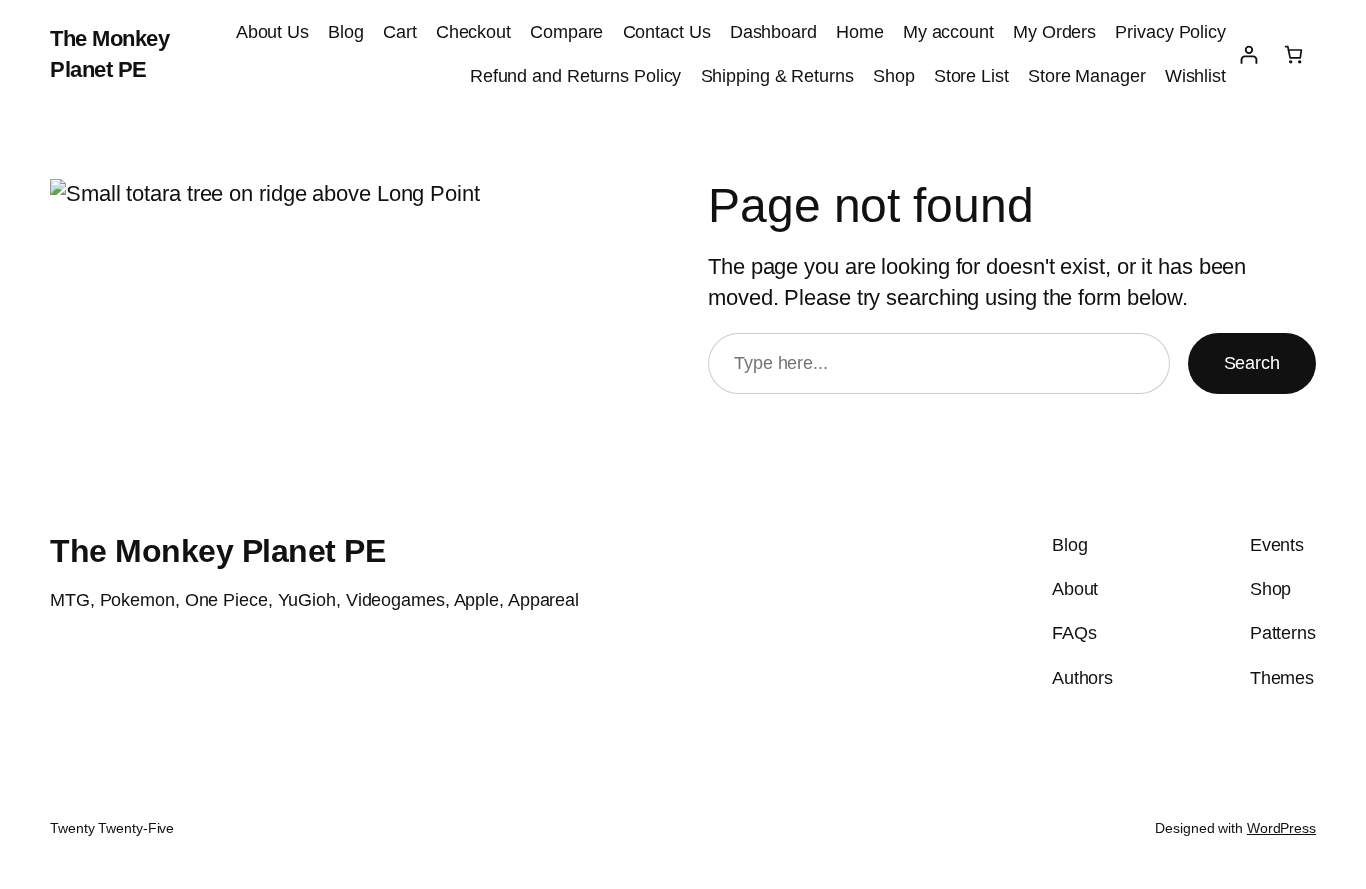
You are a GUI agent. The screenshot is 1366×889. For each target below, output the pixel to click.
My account (948, 32)
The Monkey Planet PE (217, 551)
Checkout (473, 32)
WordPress (1281, 828)
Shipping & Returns (777, 76)
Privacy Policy (1170, 32)
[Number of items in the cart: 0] (1293, 54)
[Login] (1248, 54)
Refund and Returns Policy (576, 76)
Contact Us (667, 32)
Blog (346, 32)
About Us (272, 32)
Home (860, 32)
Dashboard (773, 32)
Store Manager (1087, 76)
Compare (566, 32)
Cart (400, 32)
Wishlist (1195, 76)
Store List (971, 76)
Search (1252, 363)
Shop (894, 76)
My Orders (1054, 32)
